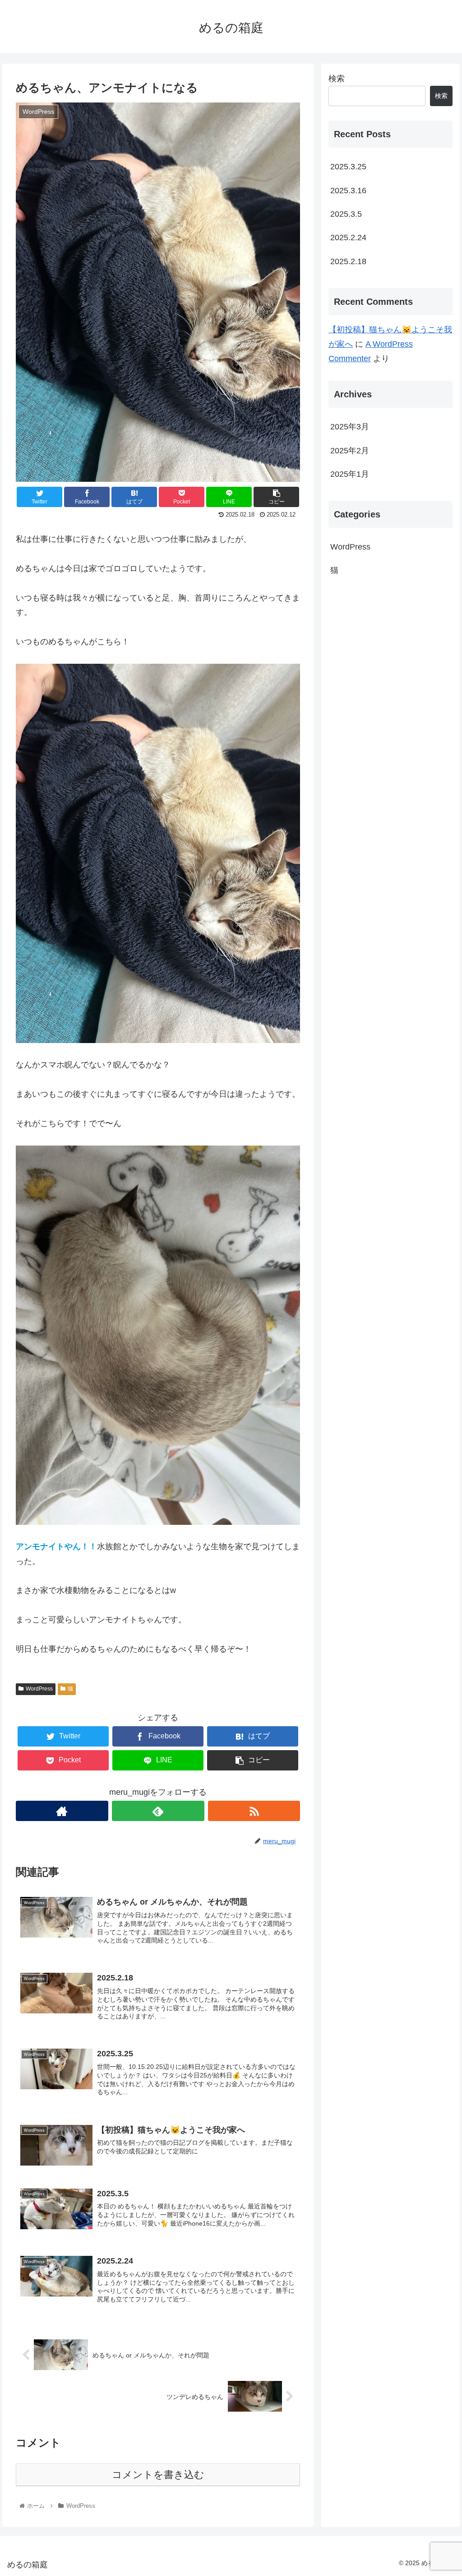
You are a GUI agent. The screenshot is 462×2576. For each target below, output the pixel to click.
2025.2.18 (348, 261)
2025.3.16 (348, 191)
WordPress (39, 1689)
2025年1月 (350, 474)
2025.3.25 (348, 167)
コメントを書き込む (158, 2475)
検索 (337, 79)
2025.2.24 (348, 238)
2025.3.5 (346, 214)
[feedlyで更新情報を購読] (158, 1811)
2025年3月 (350, 427)
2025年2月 (350, 451)
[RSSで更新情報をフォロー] (254, 1811)
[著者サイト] (62, 1811)
